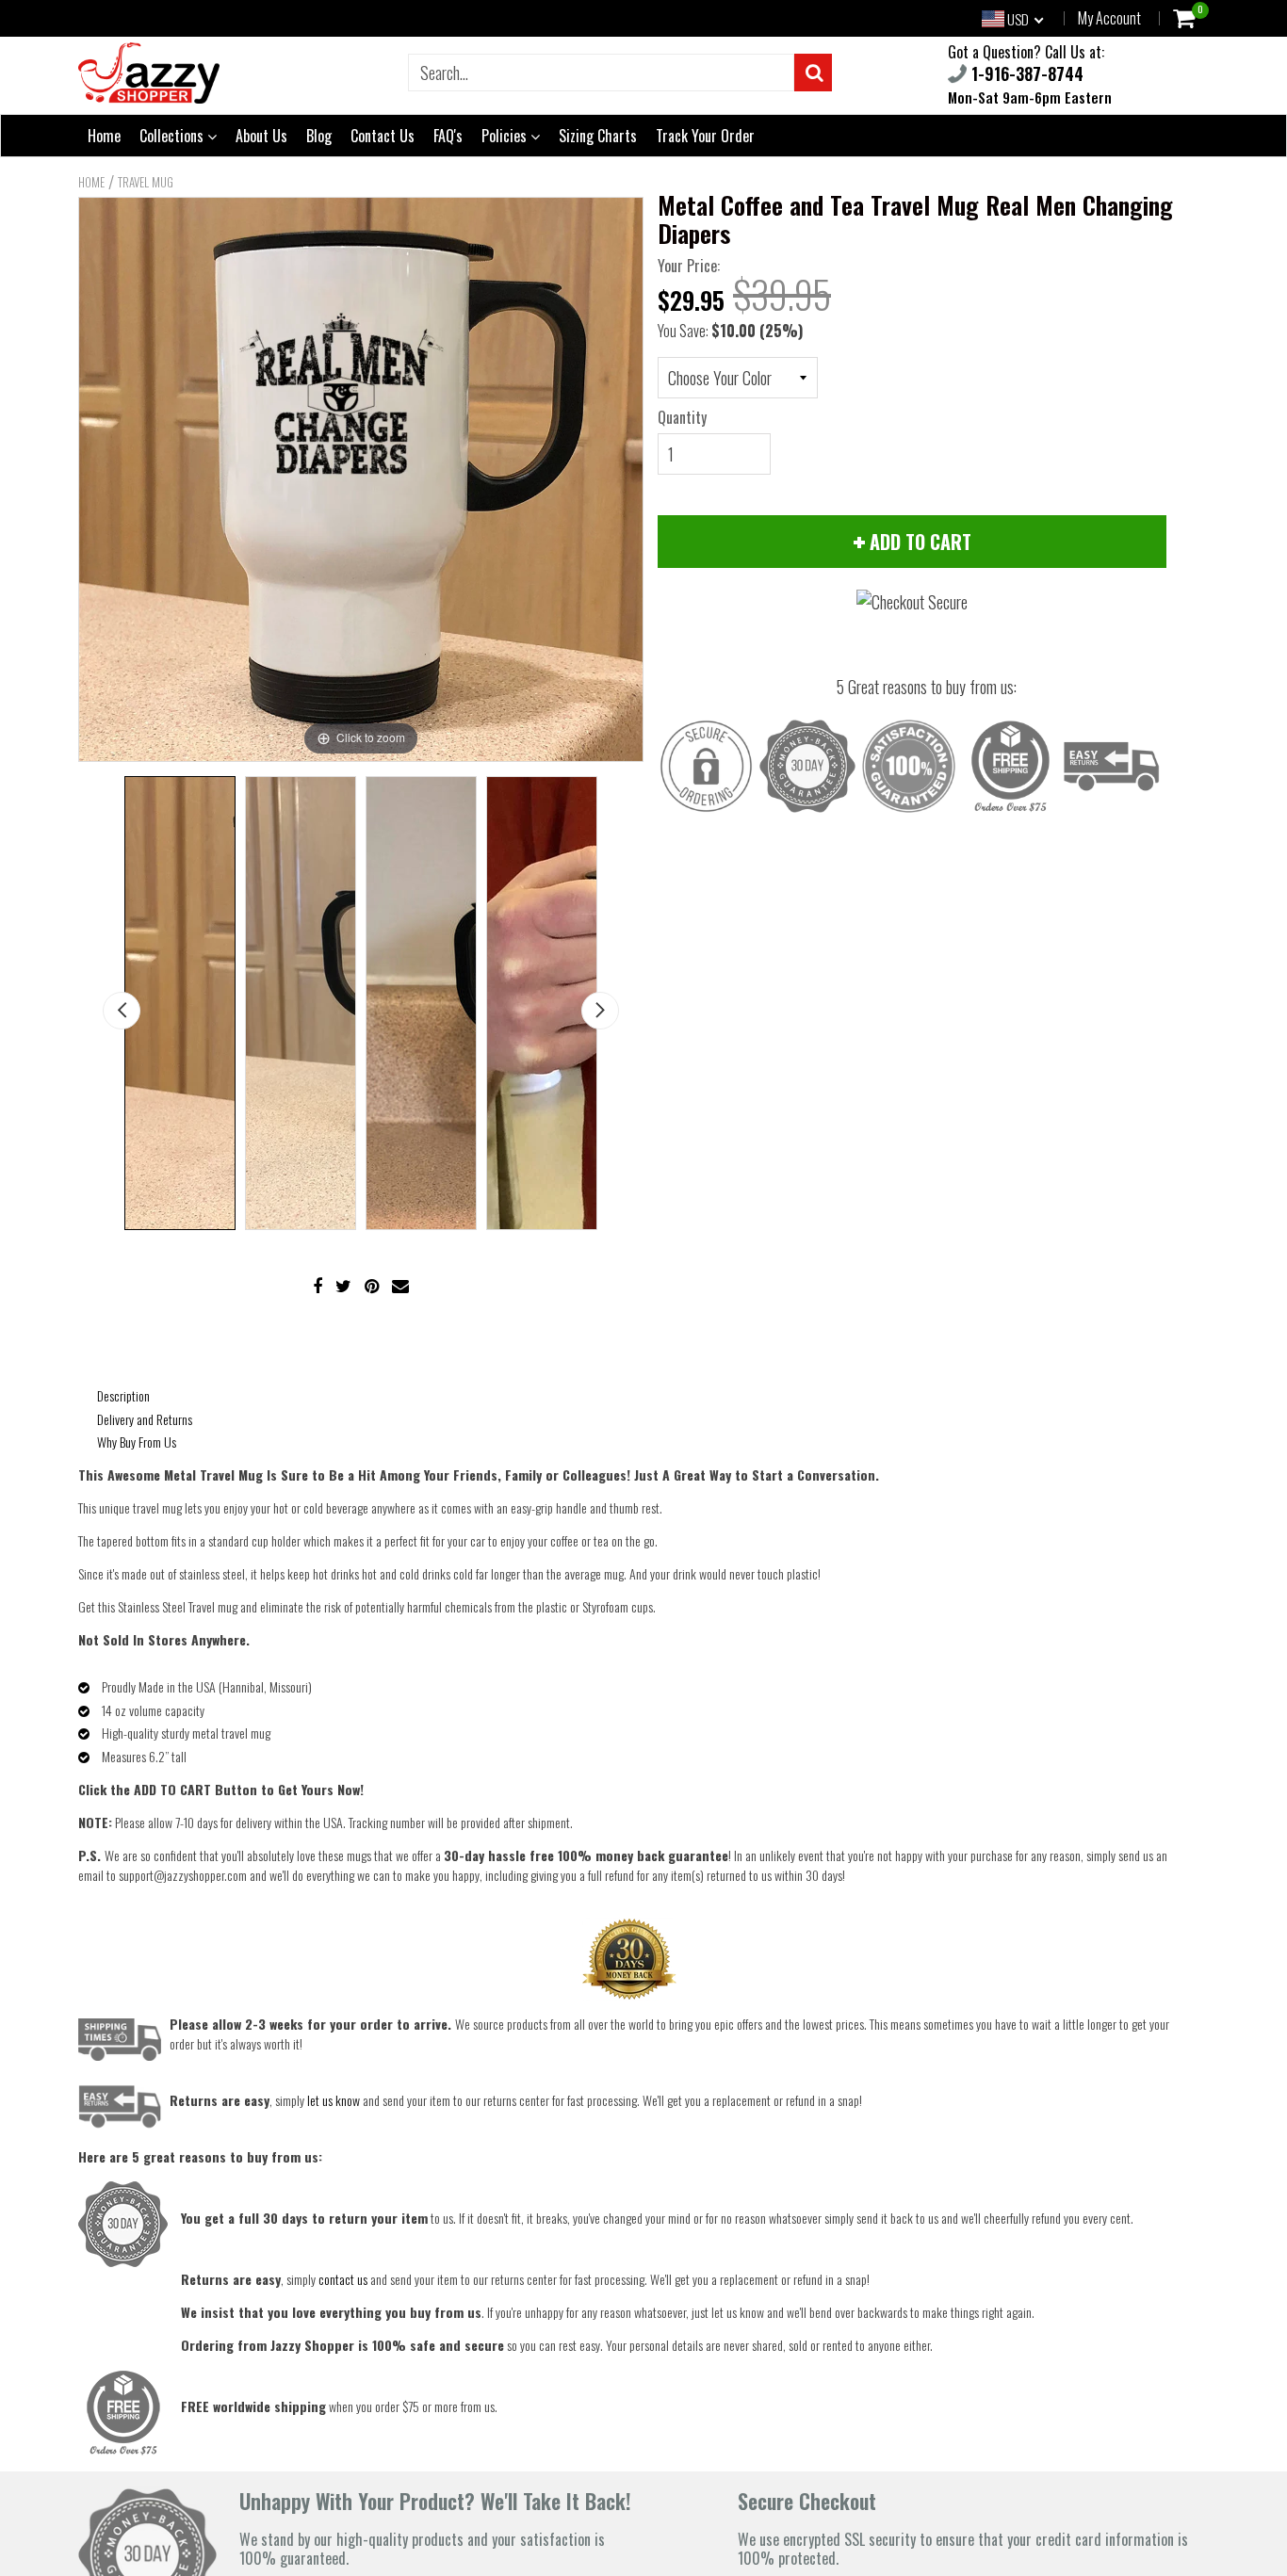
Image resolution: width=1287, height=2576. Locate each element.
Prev (122, 1011)
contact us (343, 2279)
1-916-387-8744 (1025, 73)
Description (123, 1395)
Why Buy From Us (137, 1442)
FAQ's (448, 136)
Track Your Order (705, 136)
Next (600, 1011)
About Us (261, 136)
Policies (506, 136)
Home (104, 136)
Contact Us (383, 136)
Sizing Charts (598, 136)
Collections (173, 136)
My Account (1109, 18)
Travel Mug (146, 182)
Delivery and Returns (145, 1419)
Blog (319, 136)
